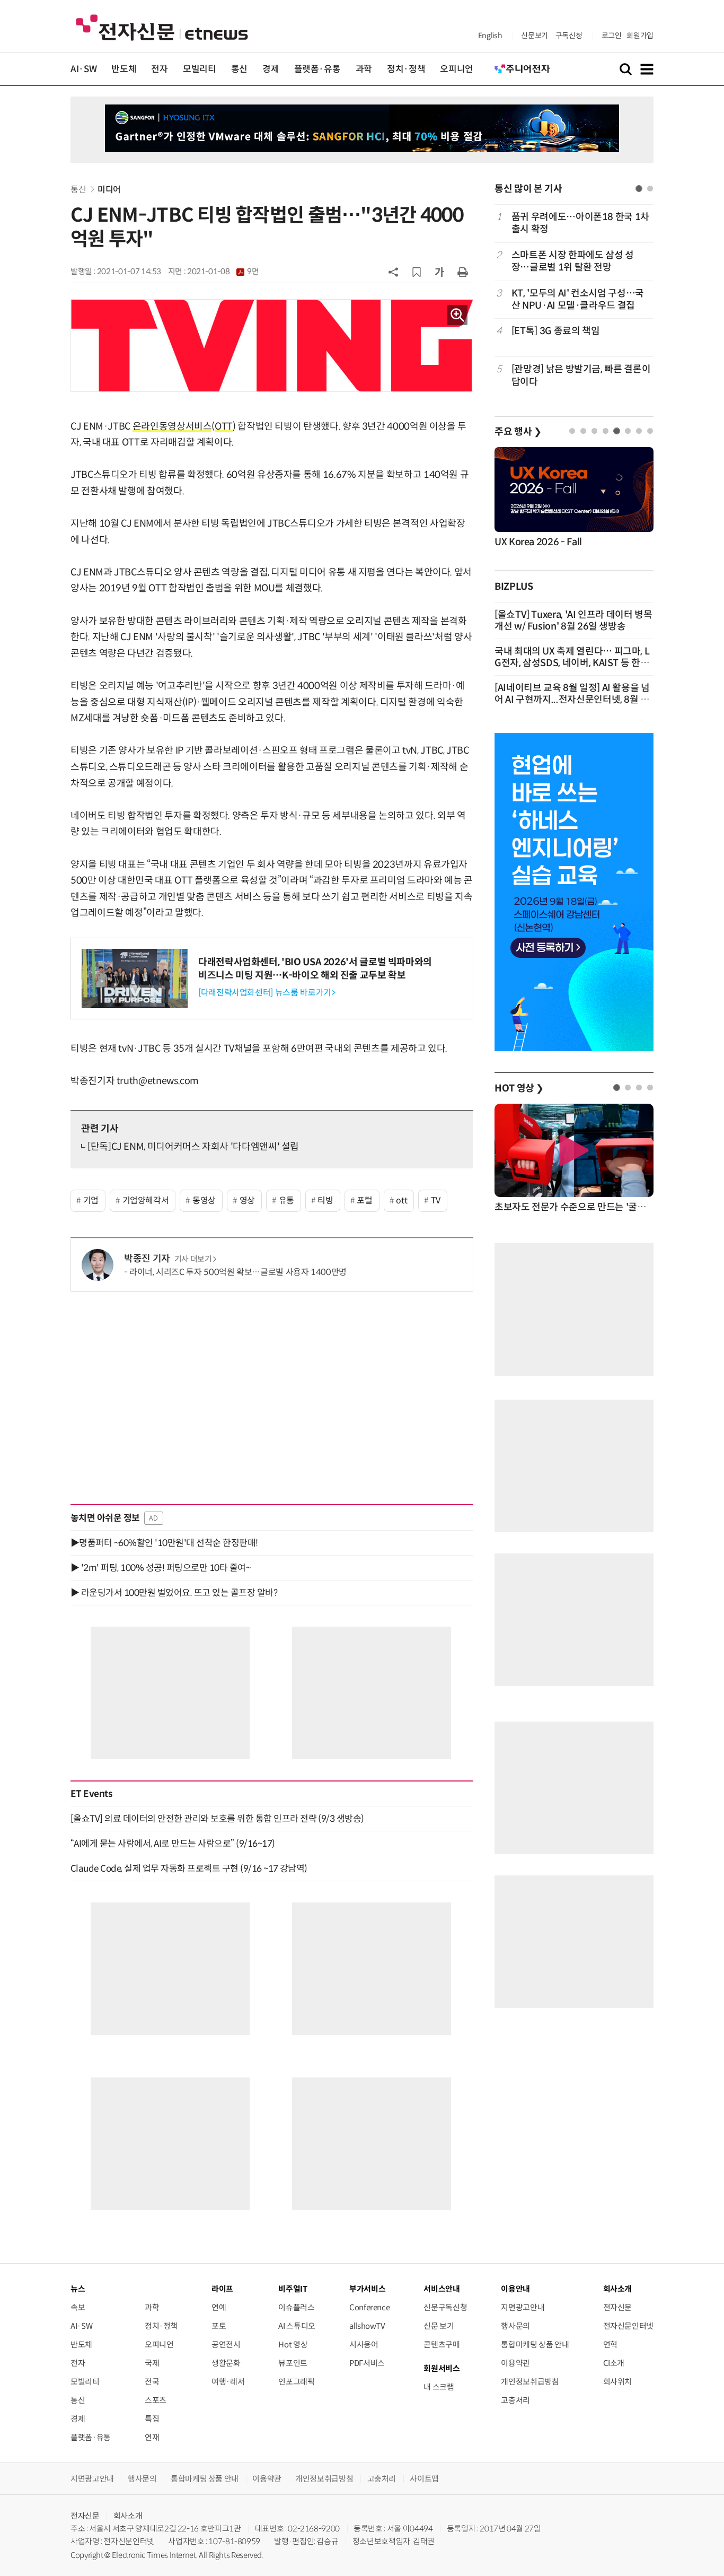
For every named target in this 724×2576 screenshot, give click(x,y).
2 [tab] (650, 189)
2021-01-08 (223, 272)
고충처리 (515, 2400)
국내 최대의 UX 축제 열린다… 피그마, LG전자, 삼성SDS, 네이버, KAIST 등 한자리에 (572, 663)
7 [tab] (639, 431)
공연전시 (226, 2344)
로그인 (612, 36)
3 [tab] (594, 431)
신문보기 (535, 36)
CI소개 (614, 2363)
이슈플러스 (296, 2307)
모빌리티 (200, 69)
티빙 (325, 1200)
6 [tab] (628, 431)
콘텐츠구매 (442, 2344)
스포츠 (156, 2400)
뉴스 (78, 2289)
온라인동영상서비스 (172, 426)
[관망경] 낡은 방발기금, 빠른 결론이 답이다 (581, 375)
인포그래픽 (296, 2382)
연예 (219, 2307)
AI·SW (83, 69)
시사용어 (364, 2344)
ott (401, 1200)
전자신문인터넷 (628, 2326)
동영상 (204, 1200)
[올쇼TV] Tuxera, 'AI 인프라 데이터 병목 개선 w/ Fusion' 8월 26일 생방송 (573, 621)
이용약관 (515, 2363)
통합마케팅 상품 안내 (535, 2344)
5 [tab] (617, 431)
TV (436, 1200)
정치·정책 (406, 69)
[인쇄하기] (463, 272)
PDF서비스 (367, 2363)
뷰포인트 (293, 2363)
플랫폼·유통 (317, 69)
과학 (364, 69)
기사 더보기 (193, 1259)
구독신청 (569, 36)
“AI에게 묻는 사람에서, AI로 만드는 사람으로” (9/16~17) (173, 1844)
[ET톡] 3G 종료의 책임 (556, 331)
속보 (78, 2307)
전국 (152, 2382)
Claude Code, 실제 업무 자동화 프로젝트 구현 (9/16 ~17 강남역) (189, 1868)
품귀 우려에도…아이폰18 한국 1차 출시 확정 (580, 223)
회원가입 (640, 36)
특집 (152, 2419)
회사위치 (618, 2382)
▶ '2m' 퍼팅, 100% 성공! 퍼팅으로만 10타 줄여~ (160, 1568)
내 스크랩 (439, 2387)
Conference (369, 2307)
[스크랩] (417, 272)
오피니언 (457, 69)
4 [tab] (606, 431)
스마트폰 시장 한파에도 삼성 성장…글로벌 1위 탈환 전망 (573, 261)
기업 (91, 1200)
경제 (271, 69)
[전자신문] (162, 27)
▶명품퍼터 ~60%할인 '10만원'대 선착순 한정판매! (164, 1543)
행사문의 (515, 2326)
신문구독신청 (445, 2307)
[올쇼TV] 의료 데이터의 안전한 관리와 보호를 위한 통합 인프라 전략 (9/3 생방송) (217, 1819)
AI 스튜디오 (297, 2326)
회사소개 (128, 2516)
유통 (286, 1200)
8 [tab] (650, 431)
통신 (239, 69)
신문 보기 (439, 2326)
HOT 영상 (519, 1088)
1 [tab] (639, 189)
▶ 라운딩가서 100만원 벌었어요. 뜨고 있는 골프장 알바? (174, 1593)
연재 (152, 2437)
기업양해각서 (146, 1200)
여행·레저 (228, 2382)
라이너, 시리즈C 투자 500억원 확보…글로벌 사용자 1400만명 (238, 1272)
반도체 (124, 69)
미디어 (109, 190)
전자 (159, 69)
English (490, 36)
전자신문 (618, 2307)
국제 (152, 2363)
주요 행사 (518, 432)
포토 (219, 2326)
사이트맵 (424, 2479)
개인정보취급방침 (530, 2382)
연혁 (610, 2344)
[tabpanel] (574, 299)
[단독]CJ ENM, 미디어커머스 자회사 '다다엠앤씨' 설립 (193, 1147)
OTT (224, 426)
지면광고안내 (523, 2307)
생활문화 (226, 2363)
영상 (247, 1200)
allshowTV (367, 2326)
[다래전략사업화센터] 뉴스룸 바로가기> (267, 993)
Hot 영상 (293, 2344)
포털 (364, 1200)
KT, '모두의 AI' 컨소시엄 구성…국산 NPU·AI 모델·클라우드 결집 (578, 299)
